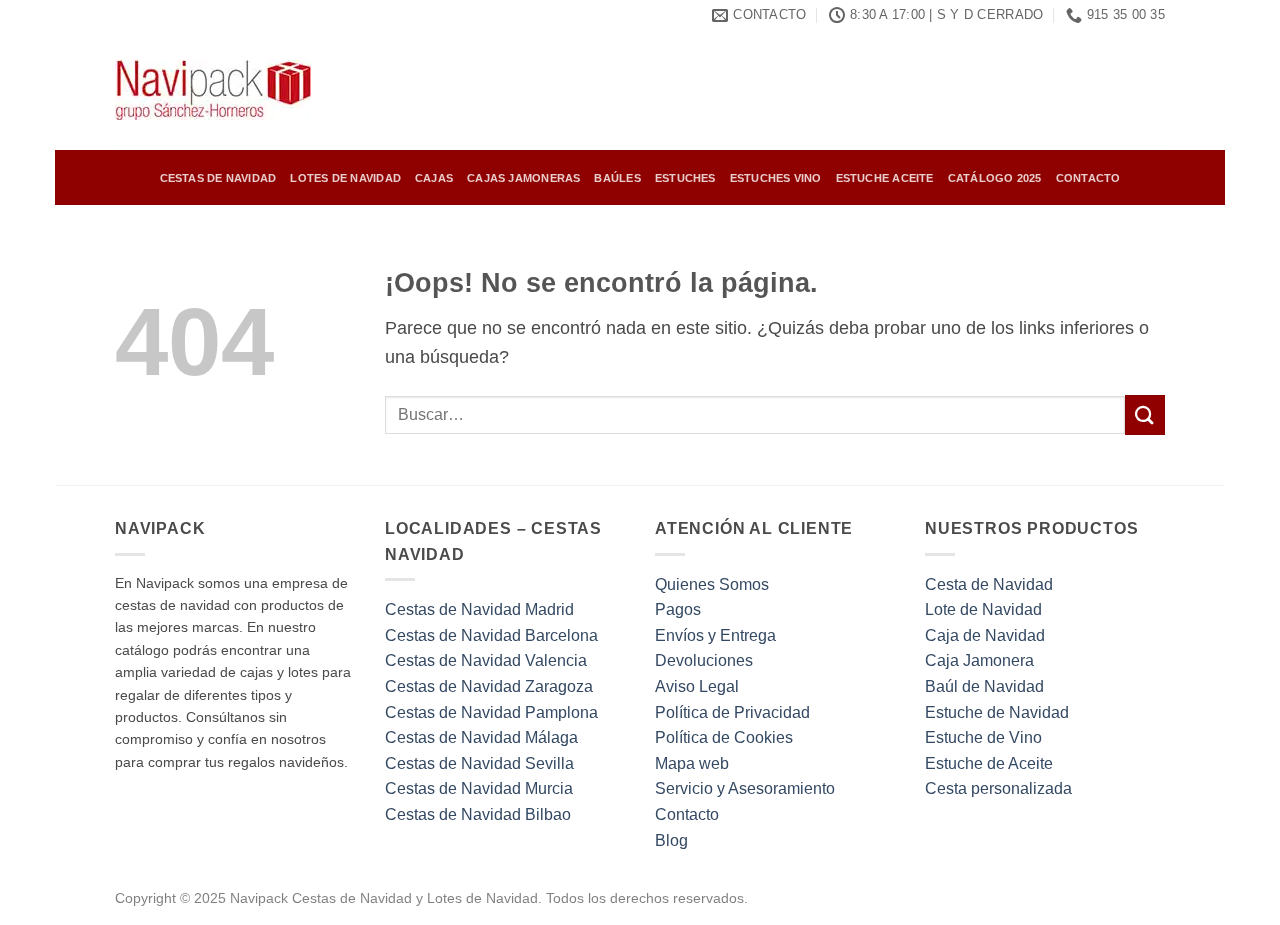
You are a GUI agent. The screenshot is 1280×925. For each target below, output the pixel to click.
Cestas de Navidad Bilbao (478, 814)
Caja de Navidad (985, 635)
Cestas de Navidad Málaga (481, 737)
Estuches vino (776, 178)
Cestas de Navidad (218, 178)
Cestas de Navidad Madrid (479, 609)
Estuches (685, 178)
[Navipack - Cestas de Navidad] (215, 90)
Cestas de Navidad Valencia (486, 660)
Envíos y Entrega (715, 635)
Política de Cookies (724, 737)
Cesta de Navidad (989, 584)
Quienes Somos (712, 584)
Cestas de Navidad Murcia (479, 788)
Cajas (434, 178)
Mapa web (692, 763)
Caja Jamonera (979, 660)
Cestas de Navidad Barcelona (491, 635)
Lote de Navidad (983, 609)
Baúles (617, 178)
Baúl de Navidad (984, 686)
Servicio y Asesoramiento (745, 788)
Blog (671, 840)
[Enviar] (1145, 414)
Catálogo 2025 (995, 178)
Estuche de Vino (983, 737)
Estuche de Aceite (989, 763)
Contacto (1088, 178)
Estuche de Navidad (997, 712)
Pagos (678, 609)
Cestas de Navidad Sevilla (479, 763)
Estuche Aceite (885, 178)
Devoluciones (704, 660)
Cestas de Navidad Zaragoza (489, 686)
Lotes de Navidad (345, 178)
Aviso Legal (697, 686)
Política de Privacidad (732, 712)
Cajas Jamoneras (523, 178)
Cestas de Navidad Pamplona (491, 712)
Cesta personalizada (998, 788)
